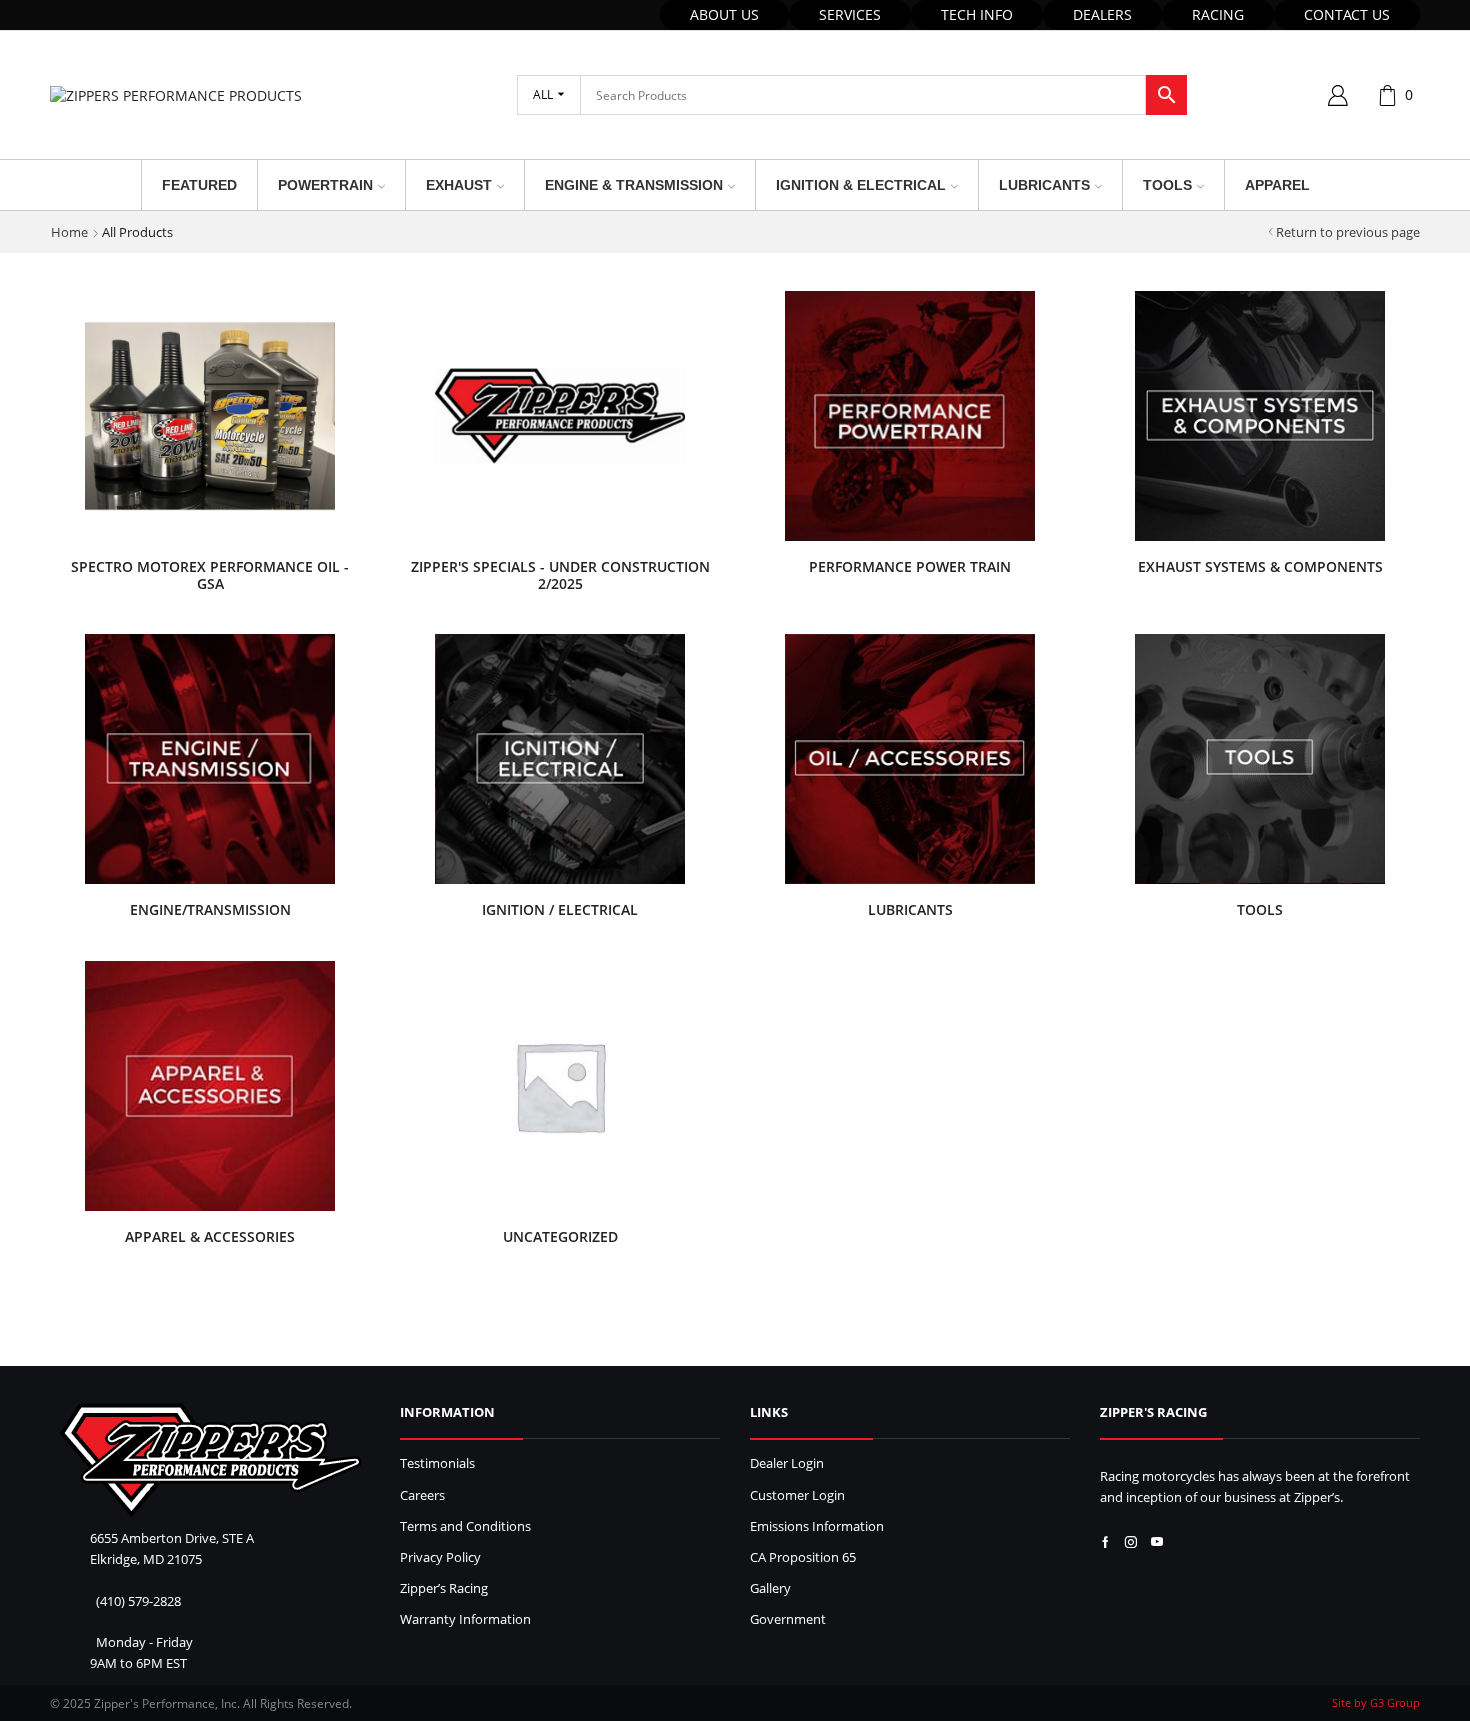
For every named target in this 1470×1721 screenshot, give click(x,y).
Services (850, 14)
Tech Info (977, 14)
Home (69, 232)
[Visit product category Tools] (1260, 759)
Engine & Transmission (634, 185)
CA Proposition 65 (803, 1557)
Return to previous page (1348, 232)
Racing (1218, 14)
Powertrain (325, 185)
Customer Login (797, 1495)
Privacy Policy (440, 1557)
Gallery (770, 1588)
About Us (724, 14)
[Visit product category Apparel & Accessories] (210, 1086)
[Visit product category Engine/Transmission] (210, 759)
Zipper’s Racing (444, 1588)
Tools (1167, 185)
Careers (422, 1495)
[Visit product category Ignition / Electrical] (560, 759)
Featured (199, 185)
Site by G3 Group (1376, 1702)
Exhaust (459, 185)
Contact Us (1347, 14)
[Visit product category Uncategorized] (560, 1086)
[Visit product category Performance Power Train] (910, 416)
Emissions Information (817, 1526)
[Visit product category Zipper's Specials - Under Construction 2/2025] (560, 416)
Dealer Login (787, 1463)
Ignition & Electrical (861, 185)
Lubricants (1044, 185)
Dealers (1102, 14)
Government (788, 1619)
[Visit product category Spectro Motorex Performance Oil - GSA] (210, 416)
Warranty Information (465, 1619)
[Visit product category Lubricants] (910, 759)
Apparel (1277, 185)
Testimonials (437, 1463)
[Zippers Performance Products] (210, 1460)
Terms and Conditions (465, 1526)
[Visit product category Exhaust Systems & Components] (1260, 416)
